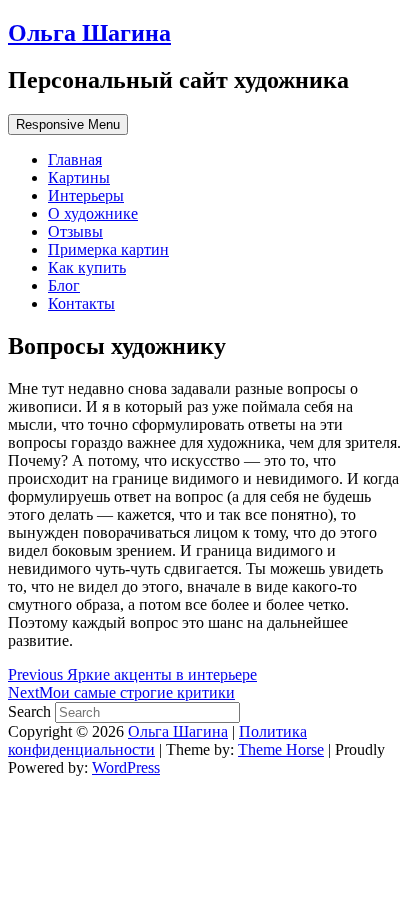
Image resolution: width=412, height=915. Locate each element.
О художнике (93, 213)
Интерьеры (86, 195)
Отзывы (75, 231)
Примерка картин (108, 249)
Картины (79, 177)
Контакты (81, 303)
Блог (64, 285)
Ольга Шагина (89, 33)
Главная (75, 159)
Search (31, 711)
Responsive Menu (68, 124)
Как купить (87, 267)
